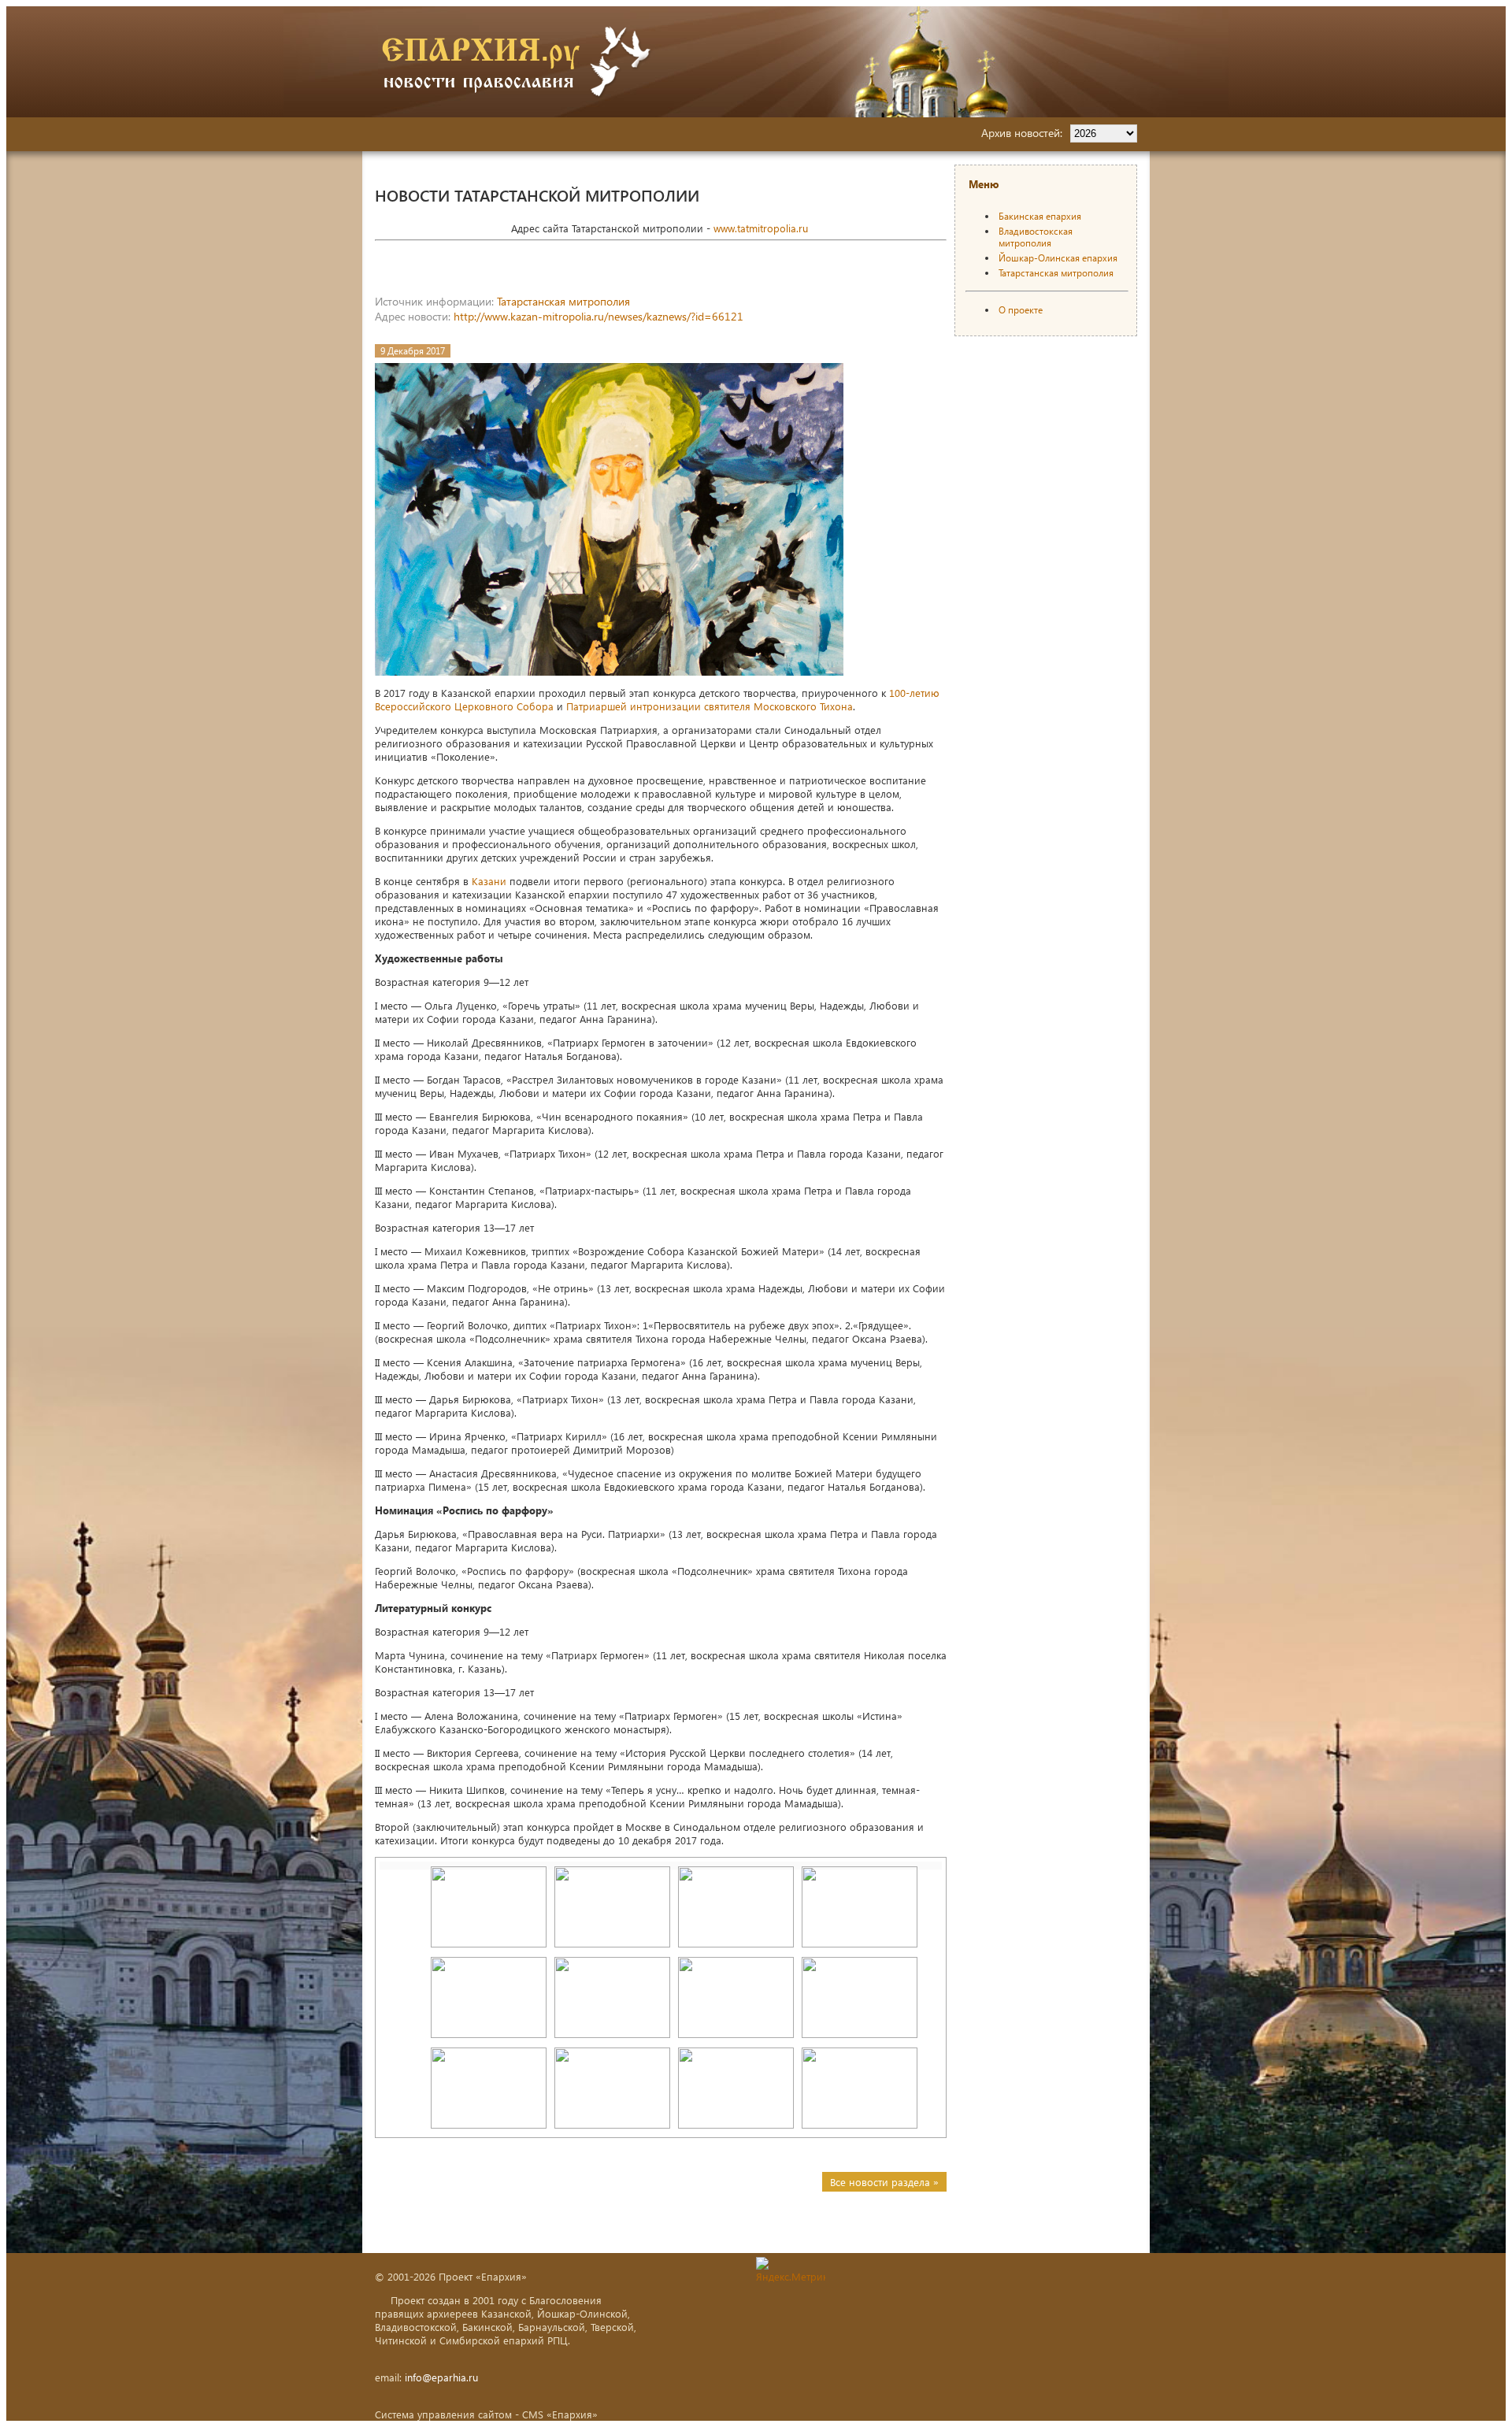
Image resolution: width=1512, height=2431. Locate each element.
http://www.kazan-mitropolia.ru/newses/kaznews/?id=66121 (598, 316)
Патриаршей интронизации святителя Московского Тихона (710, 706)
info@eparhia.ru (441, 2377)
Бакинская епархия (1040, 216)
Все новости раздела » (884, 2182)
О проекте (1021, 310)
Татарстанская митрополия (563, 301)
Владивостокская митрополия (1036, 237)
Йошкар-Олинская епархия (1058, 258)
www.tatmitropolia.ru (761, 228)
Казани (489, 881)
